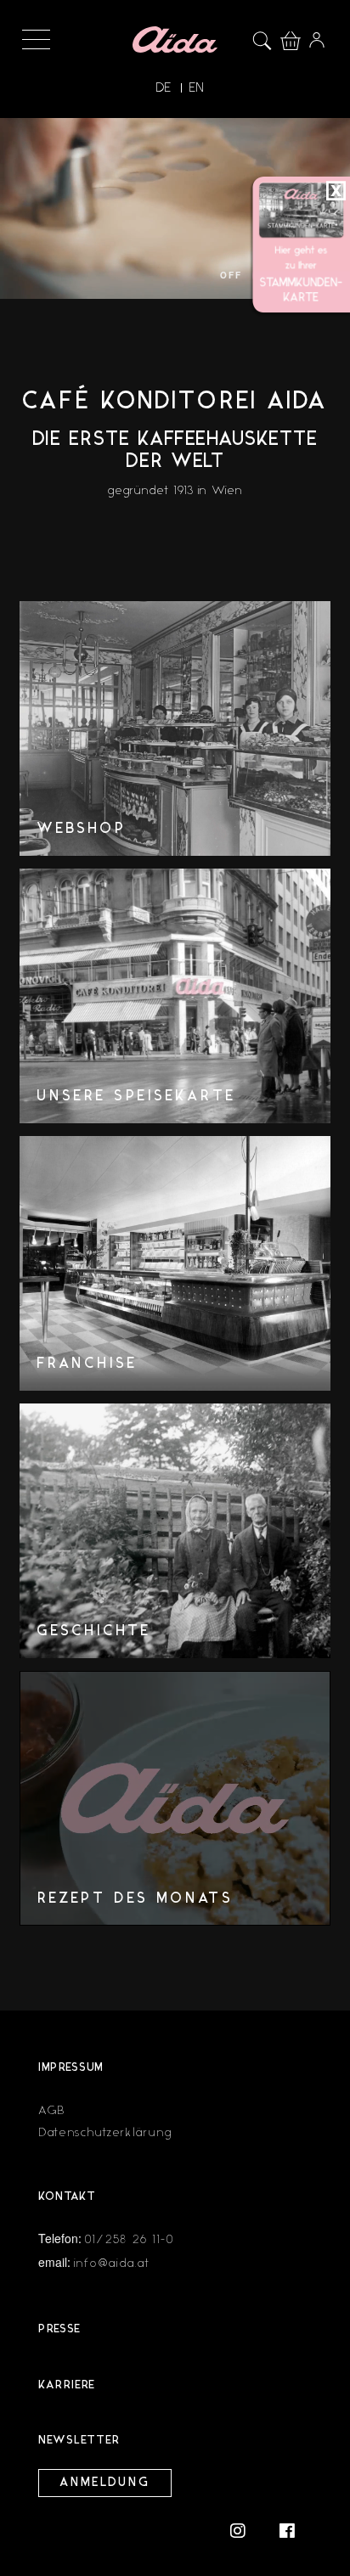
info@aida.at (112, 2263)
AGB (52, 2110)
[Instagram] (246, 2530)
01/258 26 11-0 (130, 2239)
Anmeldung (105, 2483)
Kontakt (67, 2197)
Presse (59, 2329)
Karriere (67, 2385)
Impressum (71, 2068)
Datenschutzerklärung (105, 2132)
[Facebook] (287, 2530)
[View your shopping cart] (295, 38)
